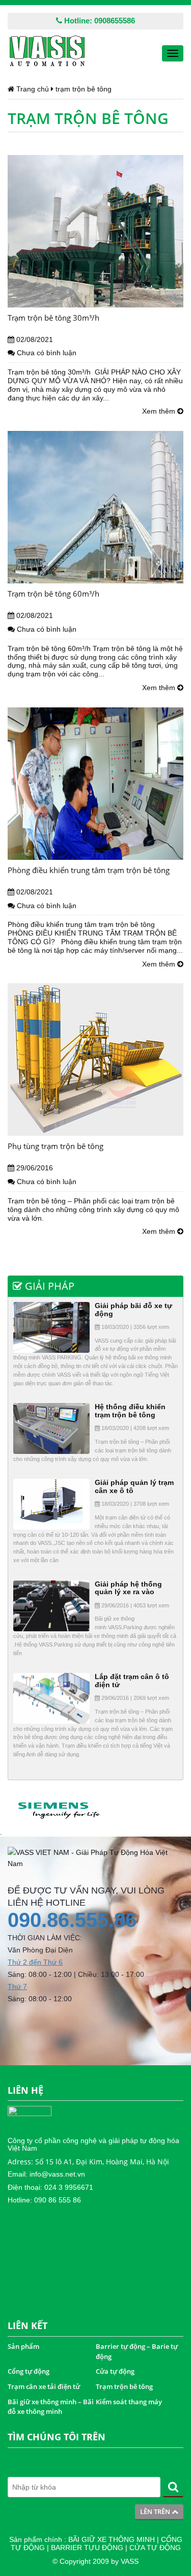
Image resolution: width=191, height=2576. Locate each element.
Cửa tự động (115, 2371)
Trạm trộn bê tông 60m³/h (53, 594)
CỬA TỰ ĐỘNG (155, 2548)
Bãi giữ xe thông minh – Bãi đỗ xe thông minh (51, 2407)
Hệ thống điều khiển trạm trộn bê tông (130, 1410)
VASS (130, 2561)
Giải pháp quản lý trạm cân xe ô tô (134, 1486)
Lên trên (156, 2511)
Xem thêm (160, 411)
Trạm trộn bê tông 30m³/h (53, 318)
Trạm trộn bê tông (124, 2386)
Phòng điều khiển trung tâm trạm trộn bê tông (89, 870)
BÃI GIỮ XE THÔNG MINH (112, 2539)
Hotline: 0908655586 (99, 21)
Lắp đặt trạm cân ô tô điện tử (132, 1680)
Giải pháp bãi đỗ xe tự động (133, 1309)
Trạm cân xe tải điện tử (44, 2386)
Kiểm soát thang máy (129, 2402)
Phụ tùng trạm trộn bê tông (56, 1146)
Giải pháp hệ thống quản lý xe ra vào (128, 1588)
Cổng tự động (29, 2371)
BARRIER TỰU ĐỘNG (87, 2548)
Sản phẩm (23, 2346)
